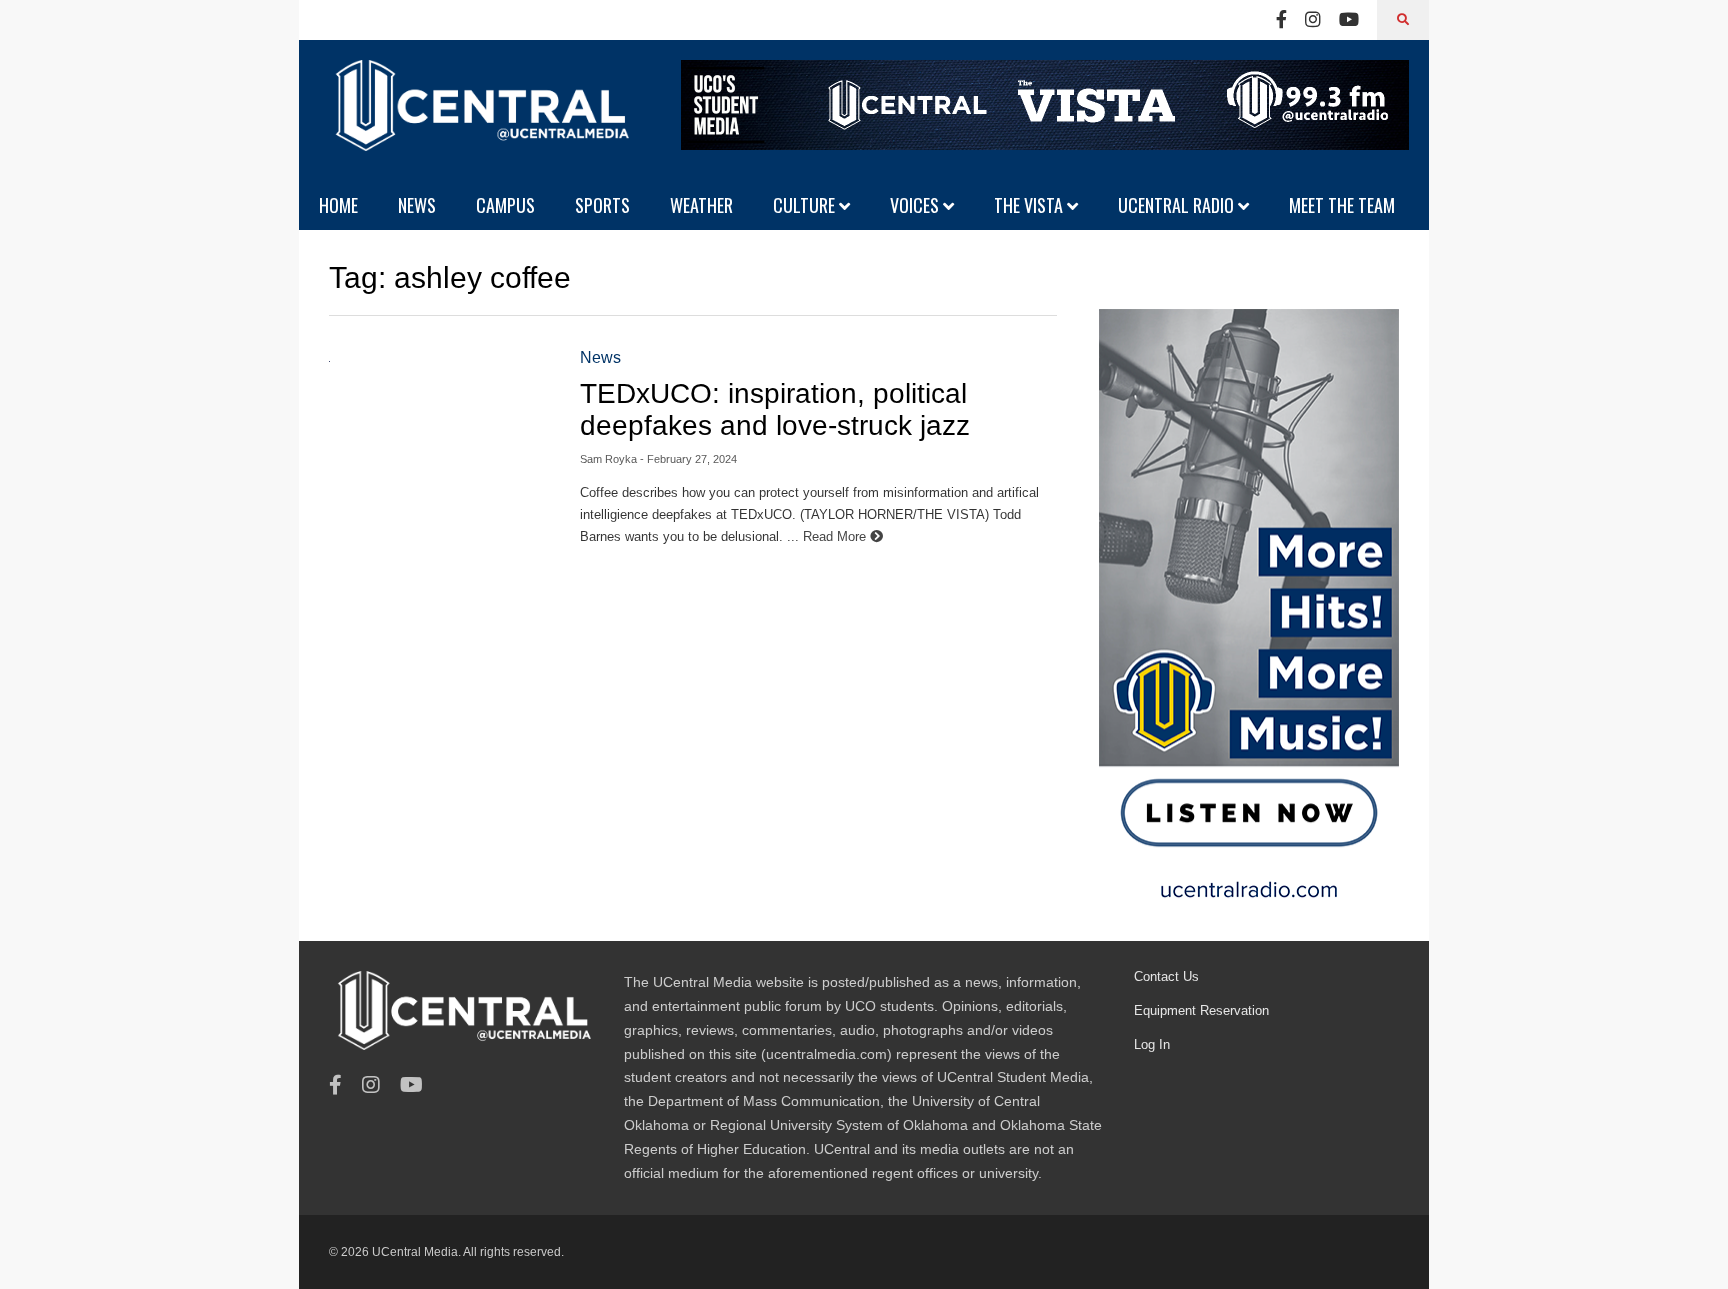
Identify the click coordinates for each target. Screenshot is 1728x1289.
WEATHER (701, 205)
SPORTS (602, 205)
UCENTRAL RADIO (1178, 205)
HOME (338, 205)
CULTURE (806, 205)
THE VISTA (1030, 205)
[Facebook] (1281, 20)
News (600, 357)
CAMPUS (505, 205)
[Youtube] (1349, 20)
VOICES (916, 205)
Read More (836, 536)
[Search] (1403, 20)
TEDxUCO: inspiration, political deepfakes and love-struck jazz (775, 409)
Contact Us (1166, 976)
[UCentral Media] (479, 120)
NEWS (417, 205)
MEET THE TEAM (1342, 205)
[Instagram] (1313, 20)
